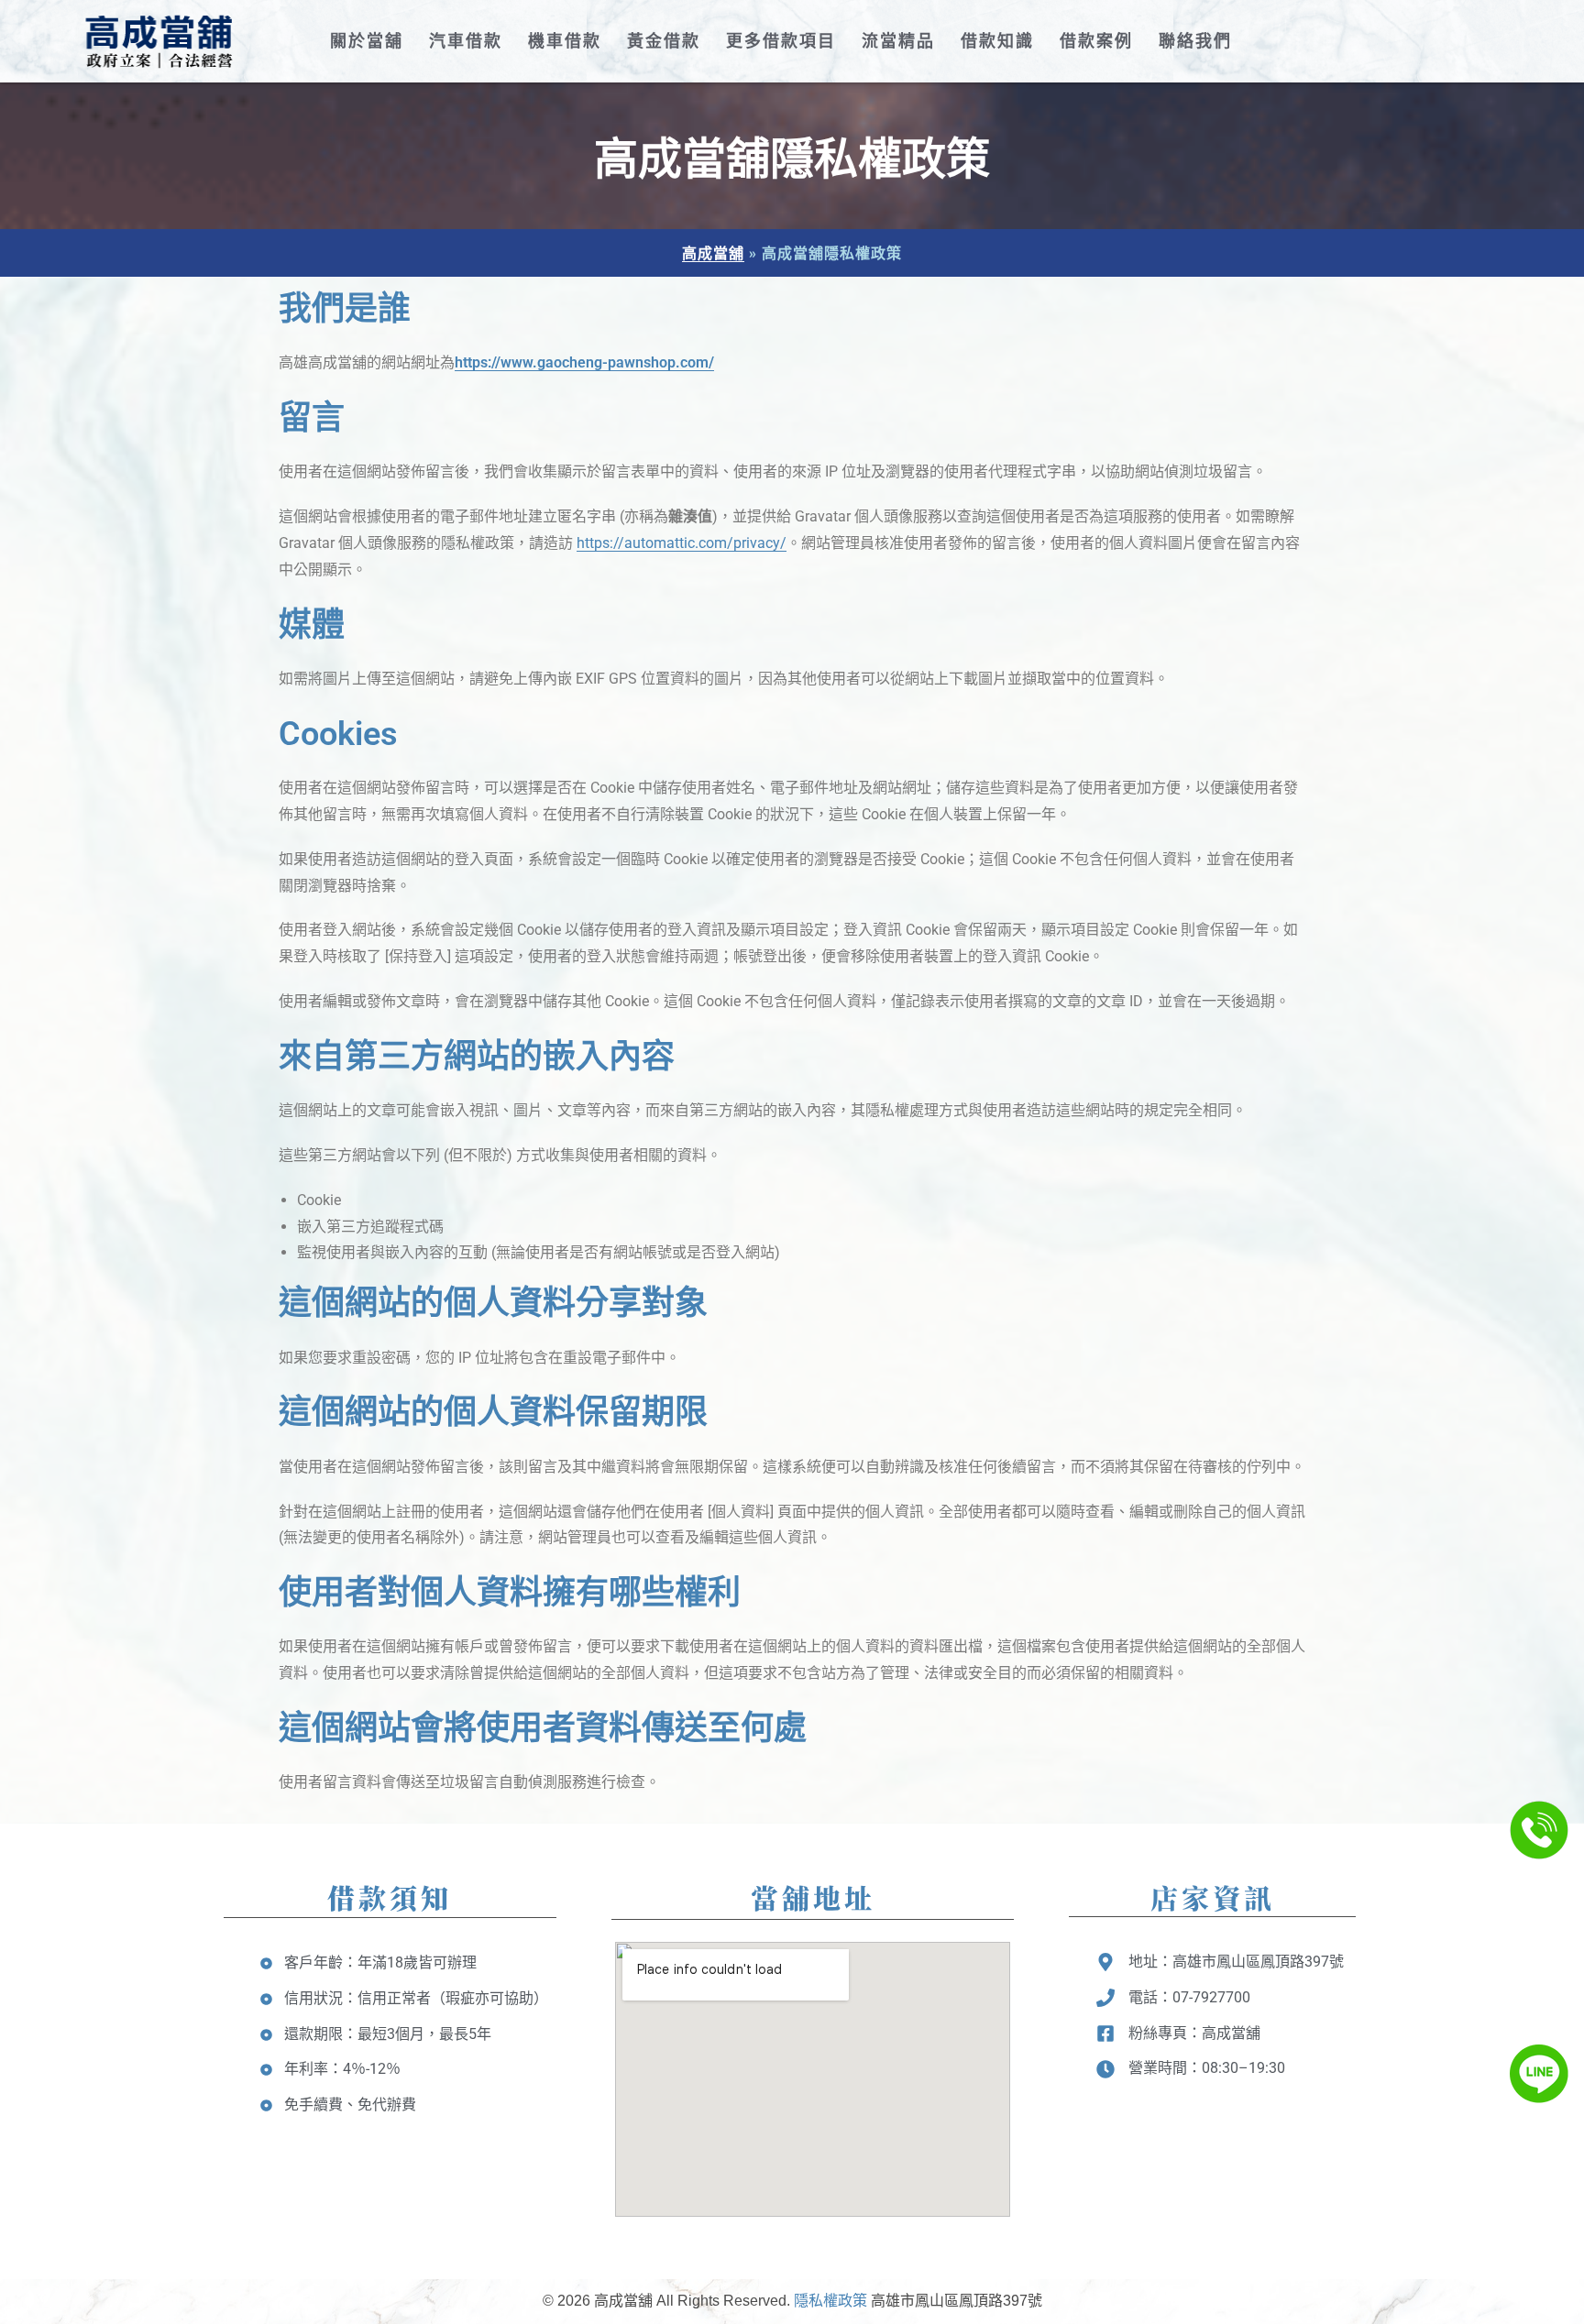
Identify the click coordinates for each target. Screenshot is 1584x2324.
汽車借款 (466, 41)
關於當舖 (367, 41)
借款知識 (997, 41)
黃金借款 (664, 41)
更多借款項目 (781, 41)
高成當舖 (713, 252)
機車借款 (565, 41)
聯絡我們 (1195, 41)
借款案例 (1096, 41)
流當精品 (898, 41)
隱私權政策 (830, 2301)
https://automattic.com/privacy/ (682, 543)
